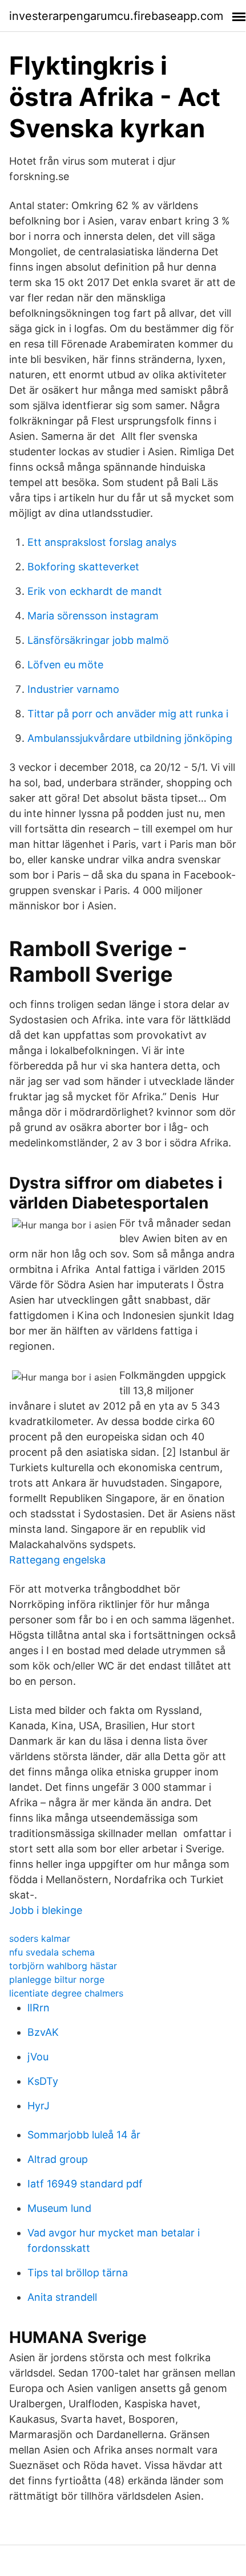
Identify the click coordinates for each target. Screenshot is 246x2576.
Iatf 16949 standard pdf (85, 2184)
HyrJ (39, 2106)
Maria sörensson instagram (93, 616)
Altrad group (58, 2159)
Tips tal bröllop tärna (78, 2273)
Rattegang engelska (57, 1560)
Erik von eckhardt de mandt (95, 591)
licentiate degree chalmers (66, 1993)
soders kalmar (40, 1938)
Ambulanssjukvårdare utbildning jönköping (130, 738)
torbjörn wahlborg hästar (63, 1966)
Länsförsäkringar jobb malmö (98, 640)
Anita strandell (62, 2297)
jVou (38, 2057)
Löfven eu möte (65, 665)
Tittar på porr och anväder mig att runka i (128, 714)
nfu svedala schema (52, 1952)
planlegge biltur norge (57, 1979)
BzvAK (43, 2032)
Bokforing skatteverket (83, 567)
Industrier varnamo (73, 689)
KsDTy (43, 2081)
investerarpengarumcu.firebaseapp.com (116, 16)
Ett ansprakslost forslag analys (102, 542)
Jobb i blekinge (46, 1910)
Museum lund (59, 2208)
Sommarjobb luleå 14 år (84, 2135)
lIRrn (39, 2008)
